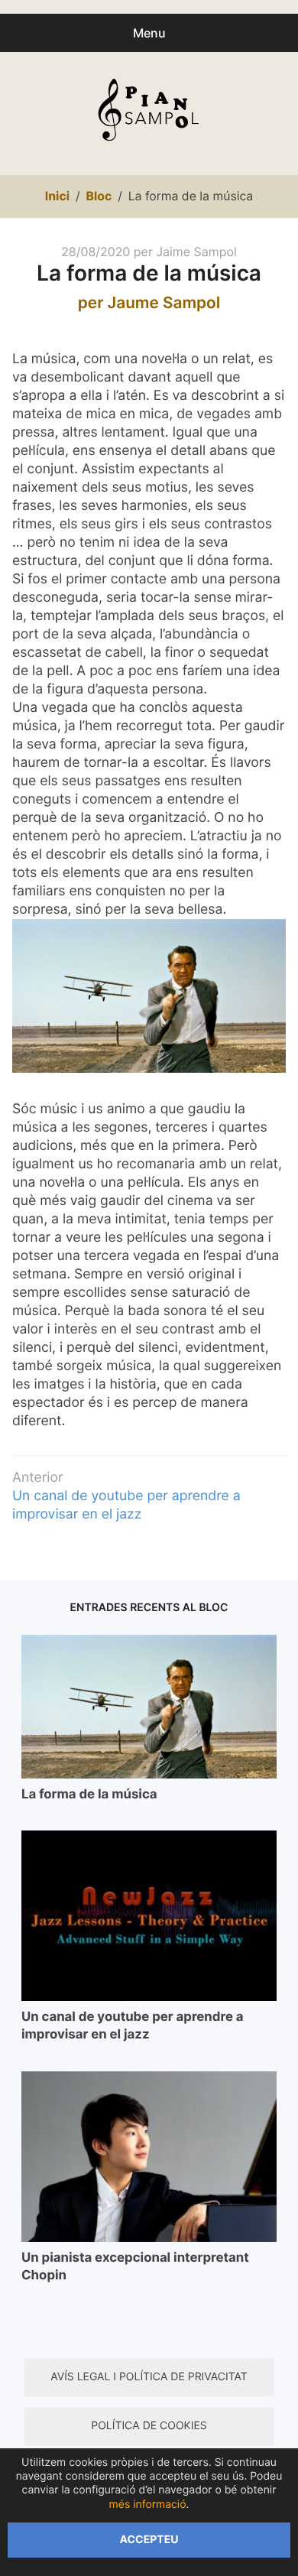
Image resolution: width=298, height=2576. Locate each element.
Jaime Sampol (196, 252)
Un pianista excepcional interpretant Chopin (135, 2267)
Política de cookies (149, 2426)
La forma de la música (89, 1795)
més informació (148, 2505)
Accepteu (149, 2540)
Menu (149, 33)
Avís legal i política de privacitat (149, 2377)
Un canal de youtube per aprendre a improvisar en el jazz (133, 2026)
